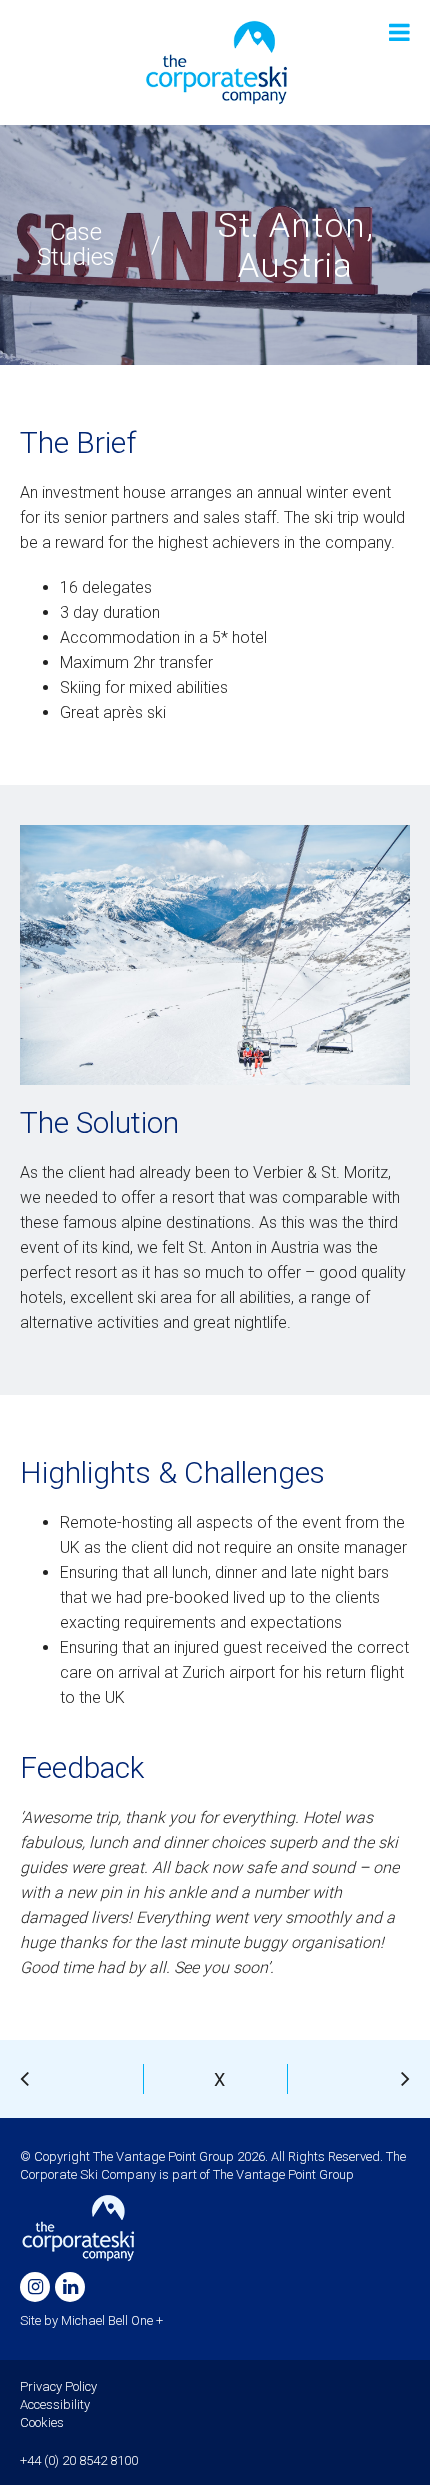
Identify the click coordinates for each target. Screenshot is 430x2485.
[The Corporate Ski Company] (214, 61)
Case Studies (76, 245)
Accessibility (55, 2404)
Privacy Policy (58, 2386)
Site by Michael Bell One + (91, 2320)
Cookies (42, 2422)
